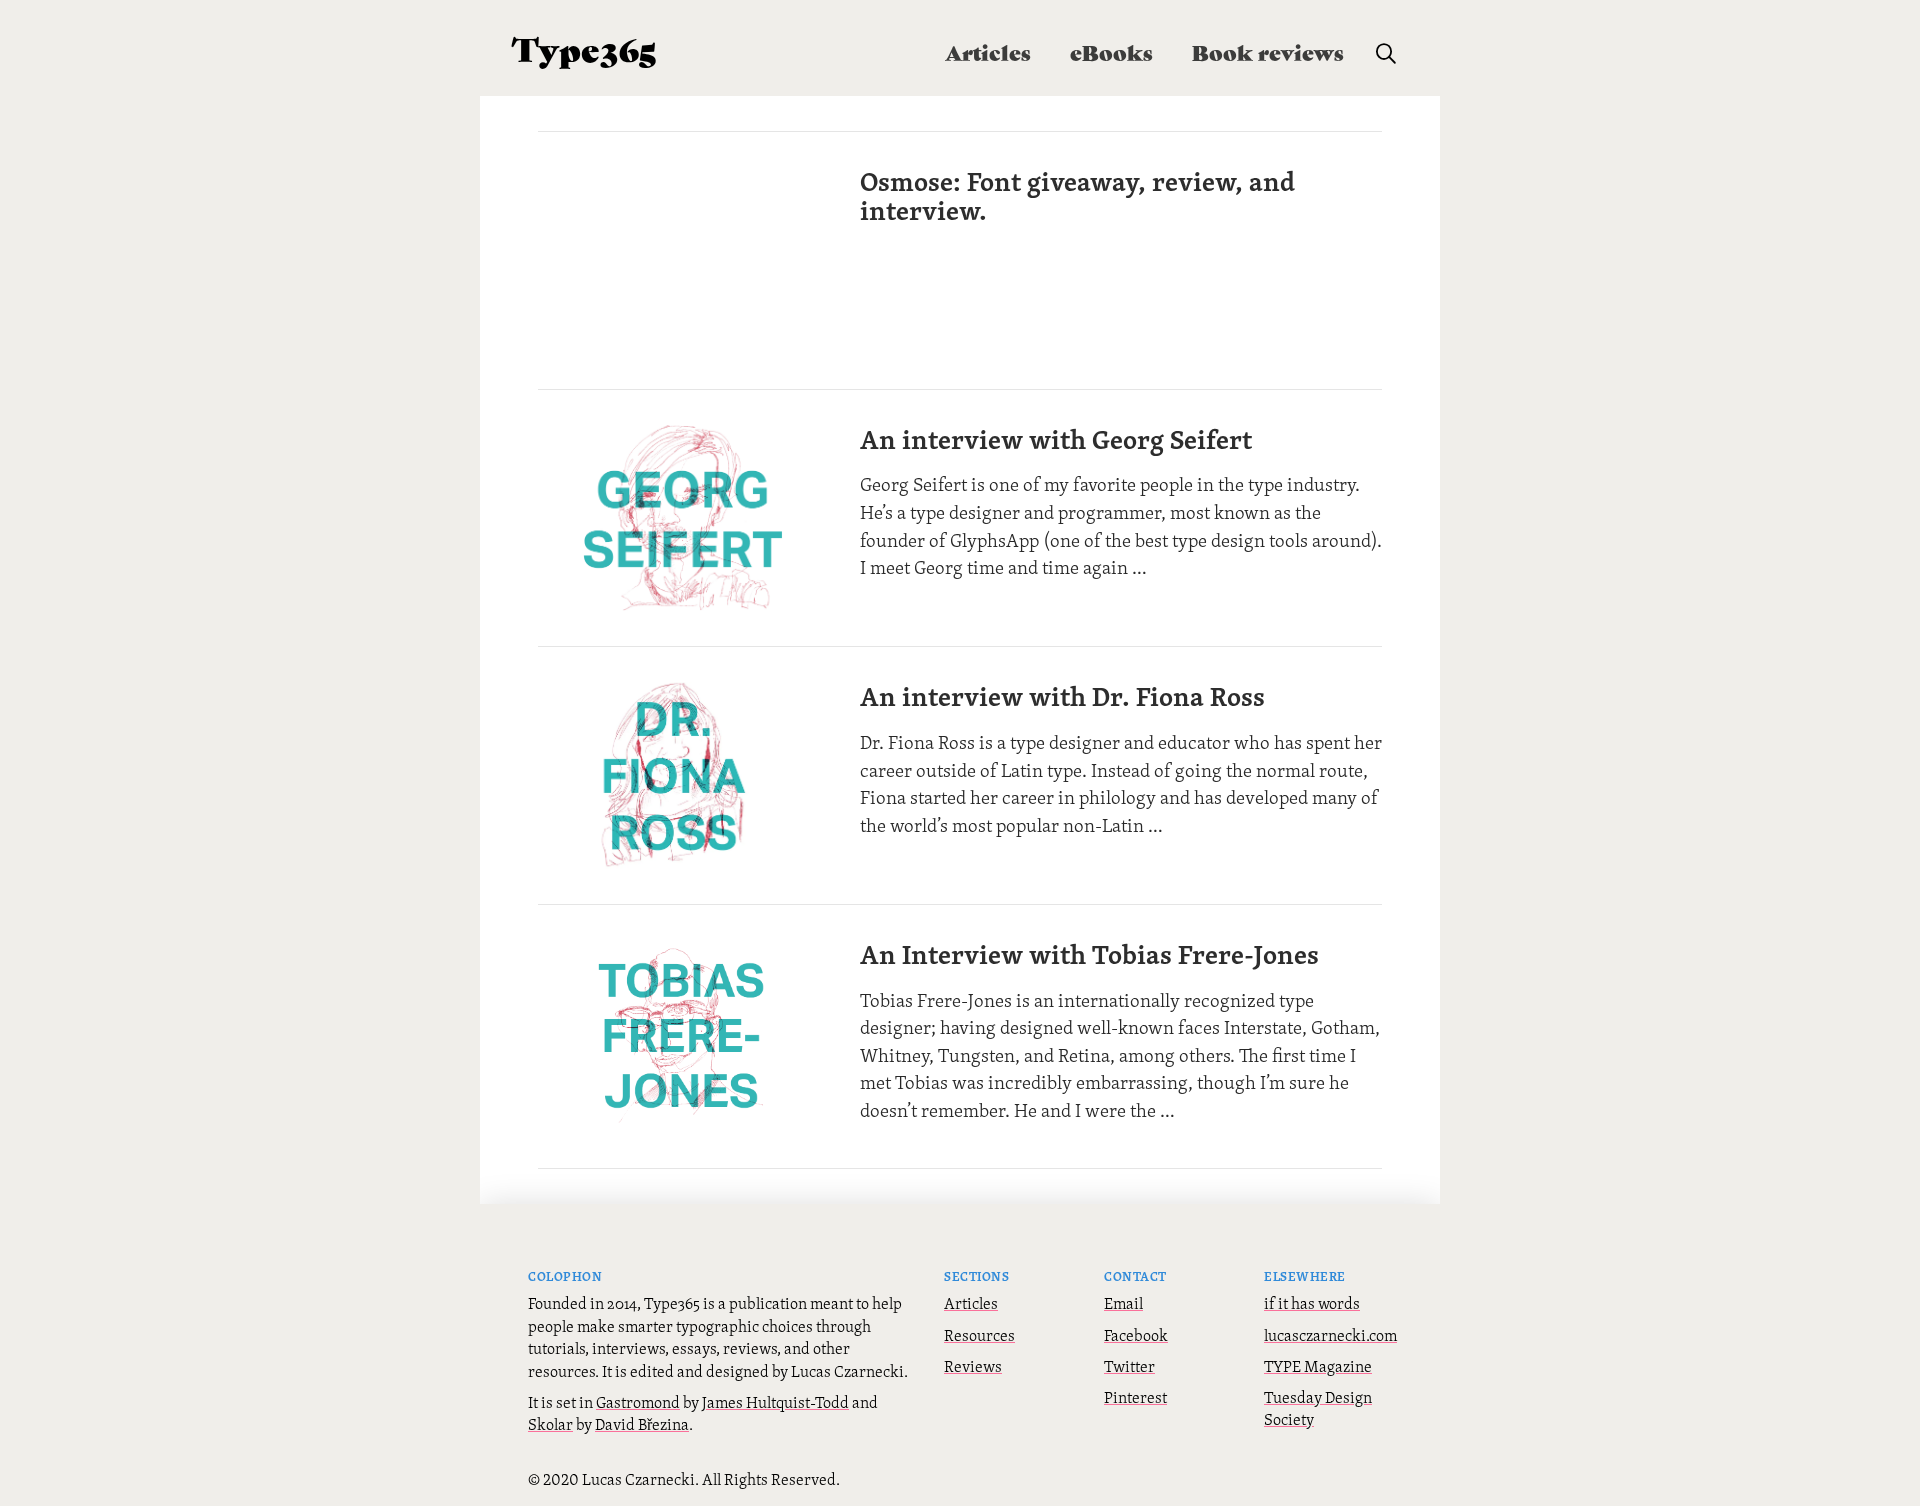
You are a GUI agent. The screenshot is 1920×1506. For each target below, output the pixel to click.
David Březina (642, 1424)
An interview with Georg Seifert (1056, 439)
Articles (971, 1303)
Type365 (584, 47)
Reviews (973, 1366)
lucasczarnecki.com (1330, 1335)
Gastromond (638, 1402)
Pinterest (1135, 1397)
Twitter (1129, 1366)
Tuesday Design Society (1318, 1408)
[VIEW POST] (681, 260)
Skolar (550, 1424)
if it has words (1312, 1303)
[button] (1386, 54)
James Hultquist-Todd (775, 1402)
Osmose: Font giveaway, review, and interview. (1077, 195)
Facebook (1136, 1335)
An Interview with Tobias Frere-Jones (1089, 954)
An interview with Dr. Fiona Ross (1062, 696)
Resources (979, 1335)
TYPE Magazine (1318, 1366)
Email (1123, 1303)
